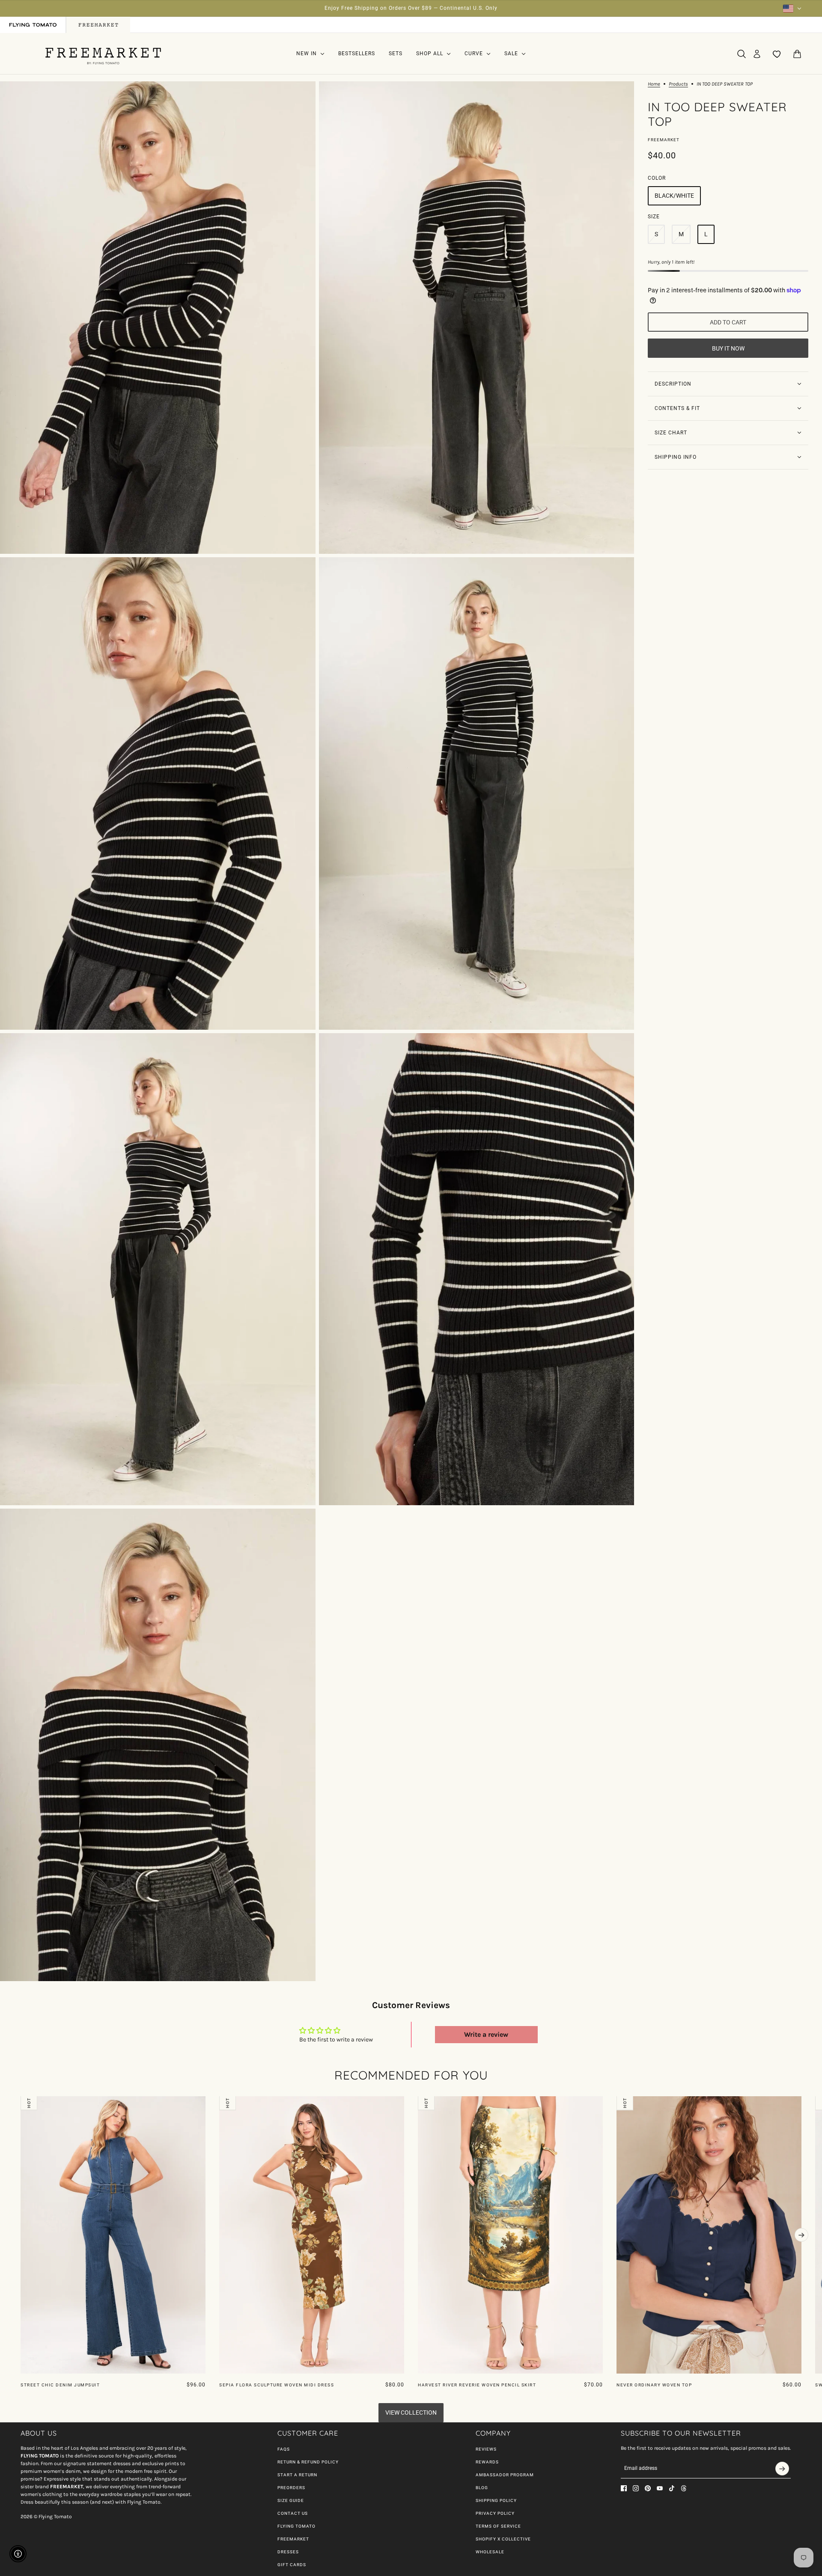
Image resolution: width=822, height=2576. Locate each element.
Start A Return (297, 2475)
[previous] (21, 2103)
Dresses (288, 2552)
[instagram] (636, 2488)
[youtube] (660, 2488)
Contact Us (293, 2513)
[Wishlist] (777, 54)
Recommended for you (411, 2075)
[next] (801, 2235)
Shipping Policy (496, 2500)
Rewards (487, 2462)
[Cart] (797, 54)
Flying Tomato (296, 2526)
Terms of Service (498, 2526)
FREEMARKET (293, 2539)
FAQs (284, 2449)
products (678, 84)
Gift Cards (292, 2565)
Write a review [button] (486, 2034)
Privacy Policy (495, 2513)
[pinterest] (648, 2488)
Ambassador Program (505, 2475)
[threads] (684, 2488)
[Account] (757, 54)
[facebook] (624, 2488)
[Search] (742, 54)
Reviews (486, 2449)
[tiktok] (672, 2488)
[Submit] (782, 2469)
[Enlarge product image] (158, 318)
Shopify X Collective (503, 2539)
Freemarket (664, 140)
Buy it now (728, 348)
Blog (482, 2488)
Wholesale (490, 2552)
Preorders (291, 2488)
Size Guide (291, 2500)
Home (654, 84)
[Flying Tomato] (103, 54)
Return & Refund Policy (308, 2462)
